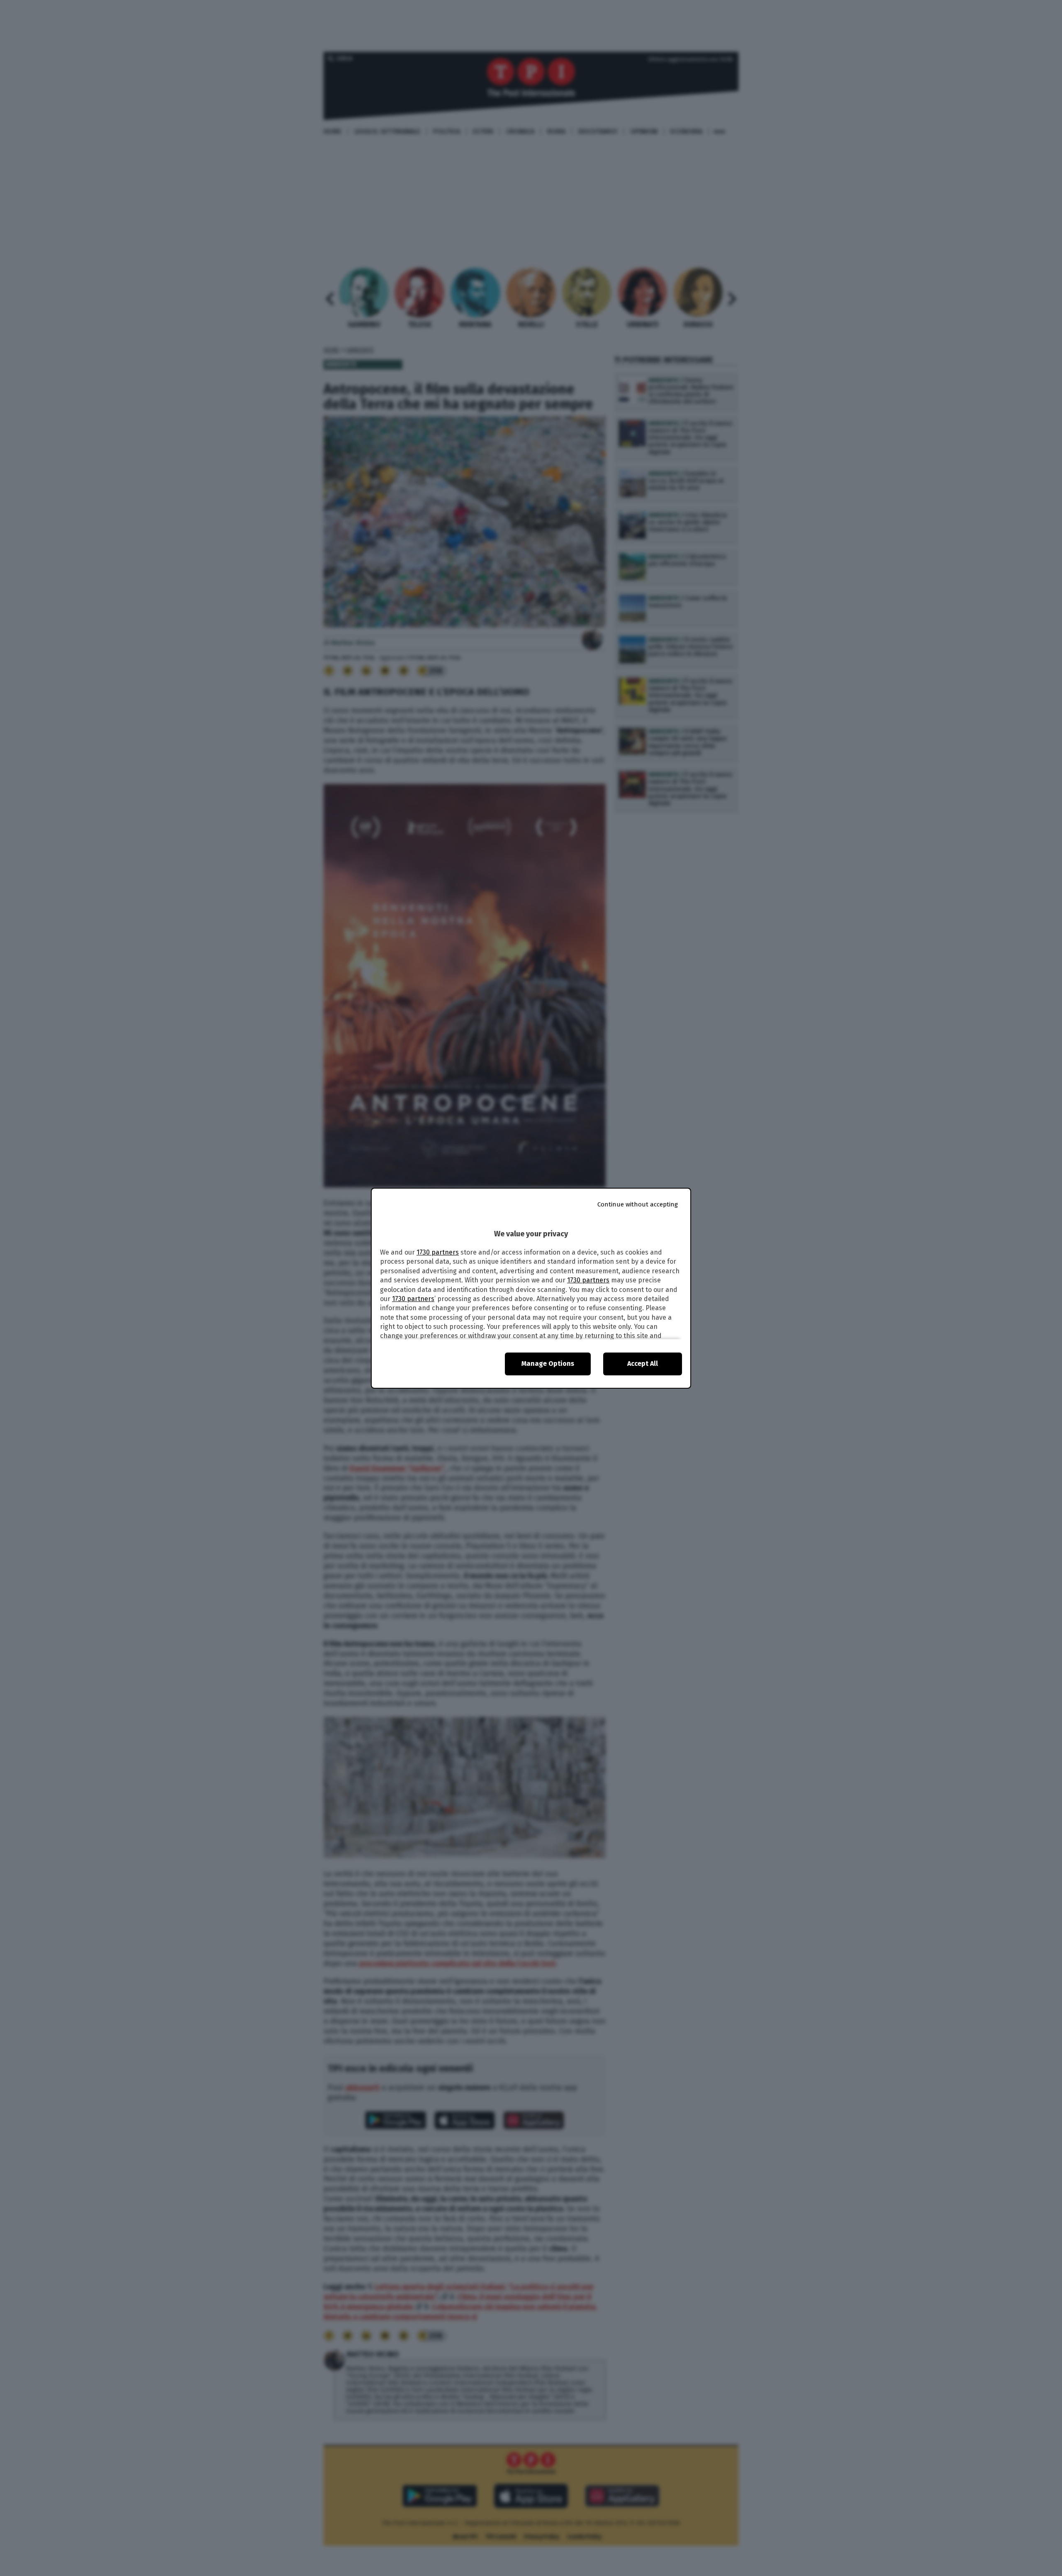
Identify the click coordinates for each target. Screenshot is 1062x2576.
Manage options (548, 1364)
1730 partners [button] (438, 1252)
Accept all (643, 1364)
